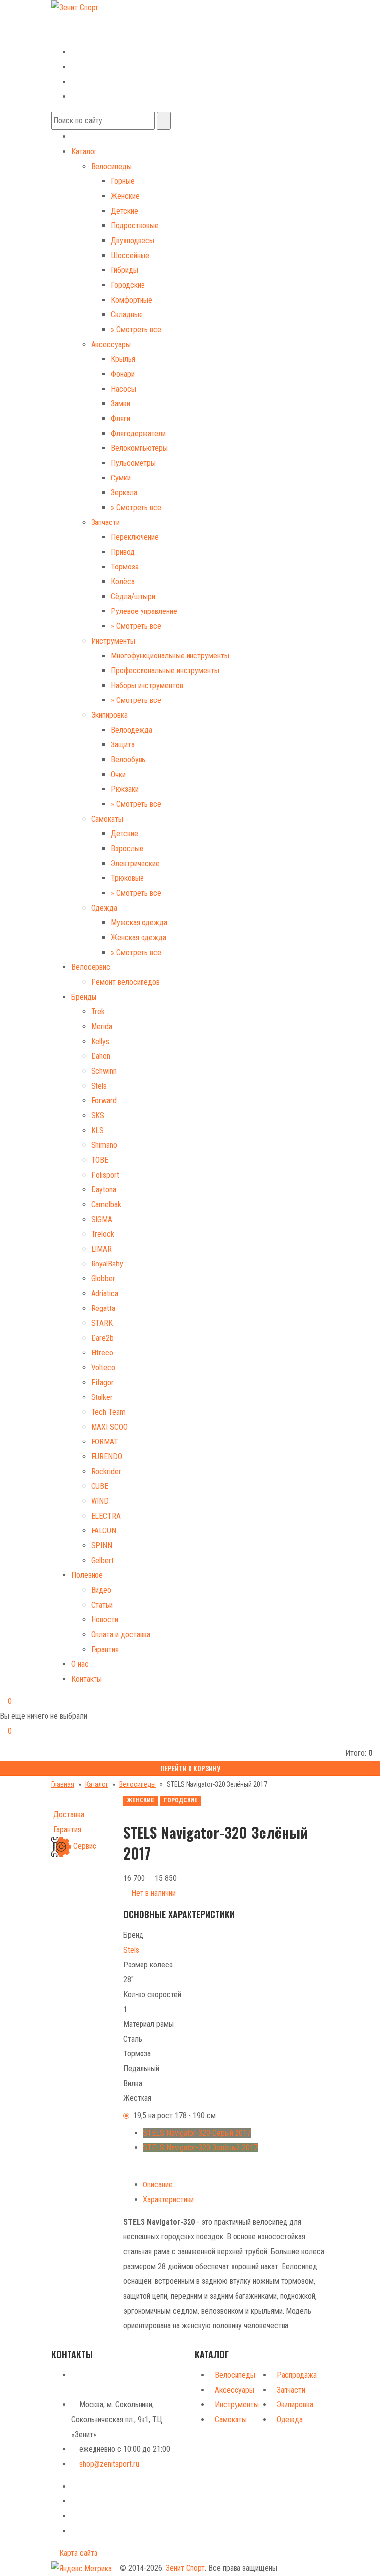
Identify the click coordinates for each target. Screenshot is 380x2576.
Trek (98, 1012)
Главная (63, 1784)
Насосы (123, 389)
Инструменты (113, 641)
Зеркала (124, 493)
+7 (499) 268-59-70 (90, 22)
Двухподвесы (133, 240)
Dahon (101, 1056)
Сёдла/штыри (133, 596)
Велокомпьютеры (139, 448)
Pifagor (102, 1382)
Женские (125, 196)
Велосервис (91, 967)
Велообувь (128, 760)
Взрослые (127, 849)
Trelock (103, 1234)
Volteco (103, 1368)
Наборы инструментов (147, 685)
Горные (123, 181)
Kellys (100, 1041)
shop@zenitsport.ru (109, 2464)
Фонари (123, 374)
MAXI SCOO (109, 1427)
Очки (118, 774)
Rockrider (106, 1471)
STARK (102, 1323)
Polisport (105, 1175)
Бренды (84, 997)
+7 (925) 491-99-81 (82, 36)
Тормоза (125, 567)
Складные (127, 315)
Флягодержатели (138, 433)
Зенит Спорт (185, 2568)
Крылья (123, 359)
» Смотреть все (136, 329)
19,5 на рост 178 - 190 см (174, 2116)
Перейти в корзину (190, 1768)
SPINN (102, 1546)
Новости (105, 1620)
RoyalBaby (107, 1264)
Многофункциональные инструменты (170, 656)
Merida (102, 1026)
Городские (128, 285)
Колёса (123, 582)
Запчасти (105, 522)
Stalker (102, 1397)
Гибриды (124, 270)
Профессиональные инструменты (165, 671)
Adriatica (105, 1293)
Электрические (135, 863)
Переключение (135, 537)
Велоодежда (132, 730)
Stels (99, 1086)
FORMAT (105, 1442)
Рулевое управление (144, 611)
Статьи (102, 1605)
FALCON (104, 1531)
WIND (100, 1501)
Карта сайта (77, 2553)
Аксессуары (111, 344)
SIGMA (102, 1219)
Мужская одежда (139, 923)
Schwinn (104, 1071)
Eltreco (102, 1353)
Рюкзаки (125, 789)
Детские (124, 211)
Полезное (87, 1575)
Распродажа (297, 2375)
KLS (97, 1130)
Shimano (104, 1145)
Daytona (104, 1190)
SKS (98, 1115)
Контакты (87, 1679)
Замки (120, 404)
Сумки (121, 478)
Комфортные (132, 300)
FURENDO (107, 1457)
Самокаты (107, 819)
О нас (80, 1664)
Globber (103, 1279)
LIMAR (101, 1249)
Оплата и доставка (121, 1635)
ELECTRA (106, 1516)
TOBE (100, 1160)
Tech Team (108, 1412)
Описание (158, 2185)
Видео (101, 1590)
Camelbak (106, 1204)
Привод (123, 552)
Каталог (84, 152)
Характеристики (168, 2200)
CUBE (100, 1486)
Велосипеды (111, 166)
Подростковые (135, 226)
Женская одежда (139, 938)
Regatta (103, 1308)
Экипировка (109, 715)
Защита (123, 745)
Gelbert (102, 1560)
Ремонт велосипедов (125, 982)
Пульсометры (133, 463)
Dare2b (102, 1338)
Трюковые (127, 878)
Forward (104, 1101)
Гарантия (105, 1649)
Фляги (120, 418)
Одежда (104, 908)
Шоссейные (130, 255)
